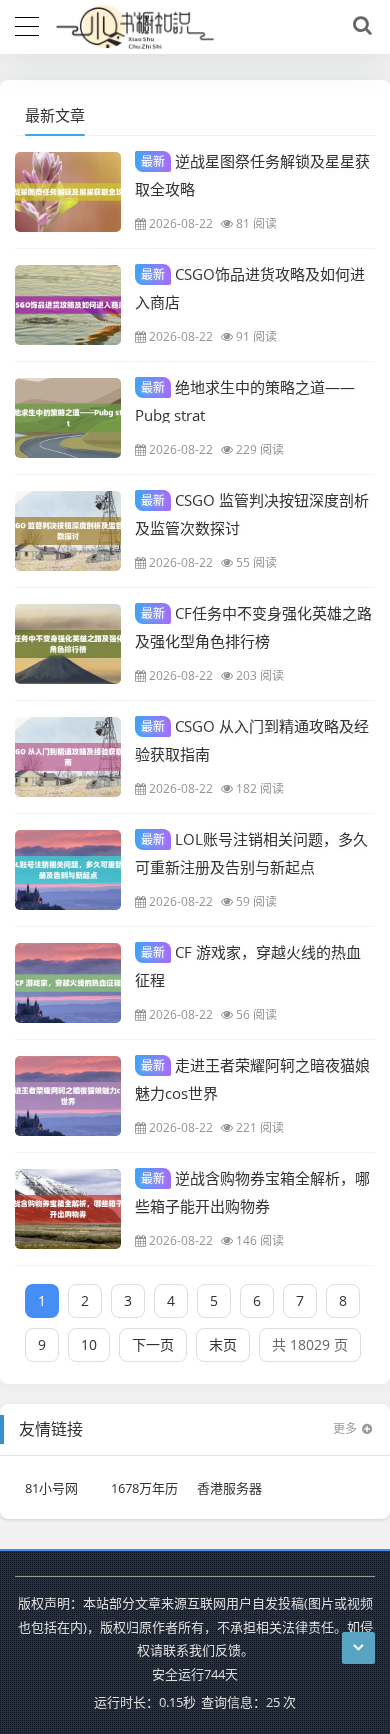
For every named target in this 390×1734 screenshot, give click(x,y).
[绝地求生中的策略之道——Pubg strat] (68, 418)
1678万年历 (144, 1488)
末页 (223, 1344)
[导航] (27, 24)
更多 (345, 1428)
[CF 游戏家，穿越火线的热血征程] (68, 983)
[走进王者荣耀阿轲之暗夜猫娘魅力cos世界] (68, 1096)
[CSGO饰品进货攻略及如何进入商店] (68, 305)
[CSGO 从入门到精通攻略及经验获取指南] (68, 757)
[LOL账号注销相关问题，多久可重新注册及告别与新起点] (68, 870)
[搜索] (359, 26)
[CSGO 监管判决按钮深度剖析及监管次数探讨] (68, 531)
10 (89, 1344)
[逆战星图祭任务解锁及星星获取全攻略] (68, 192)
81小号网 (51, 1488)
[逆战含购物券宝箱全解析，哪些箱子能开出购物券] (68, 1209)
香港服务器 (229, 1488)
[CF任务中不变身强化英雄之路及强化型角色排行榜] (68, 644)
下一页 (153, 1344)
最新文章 (55, 115)
